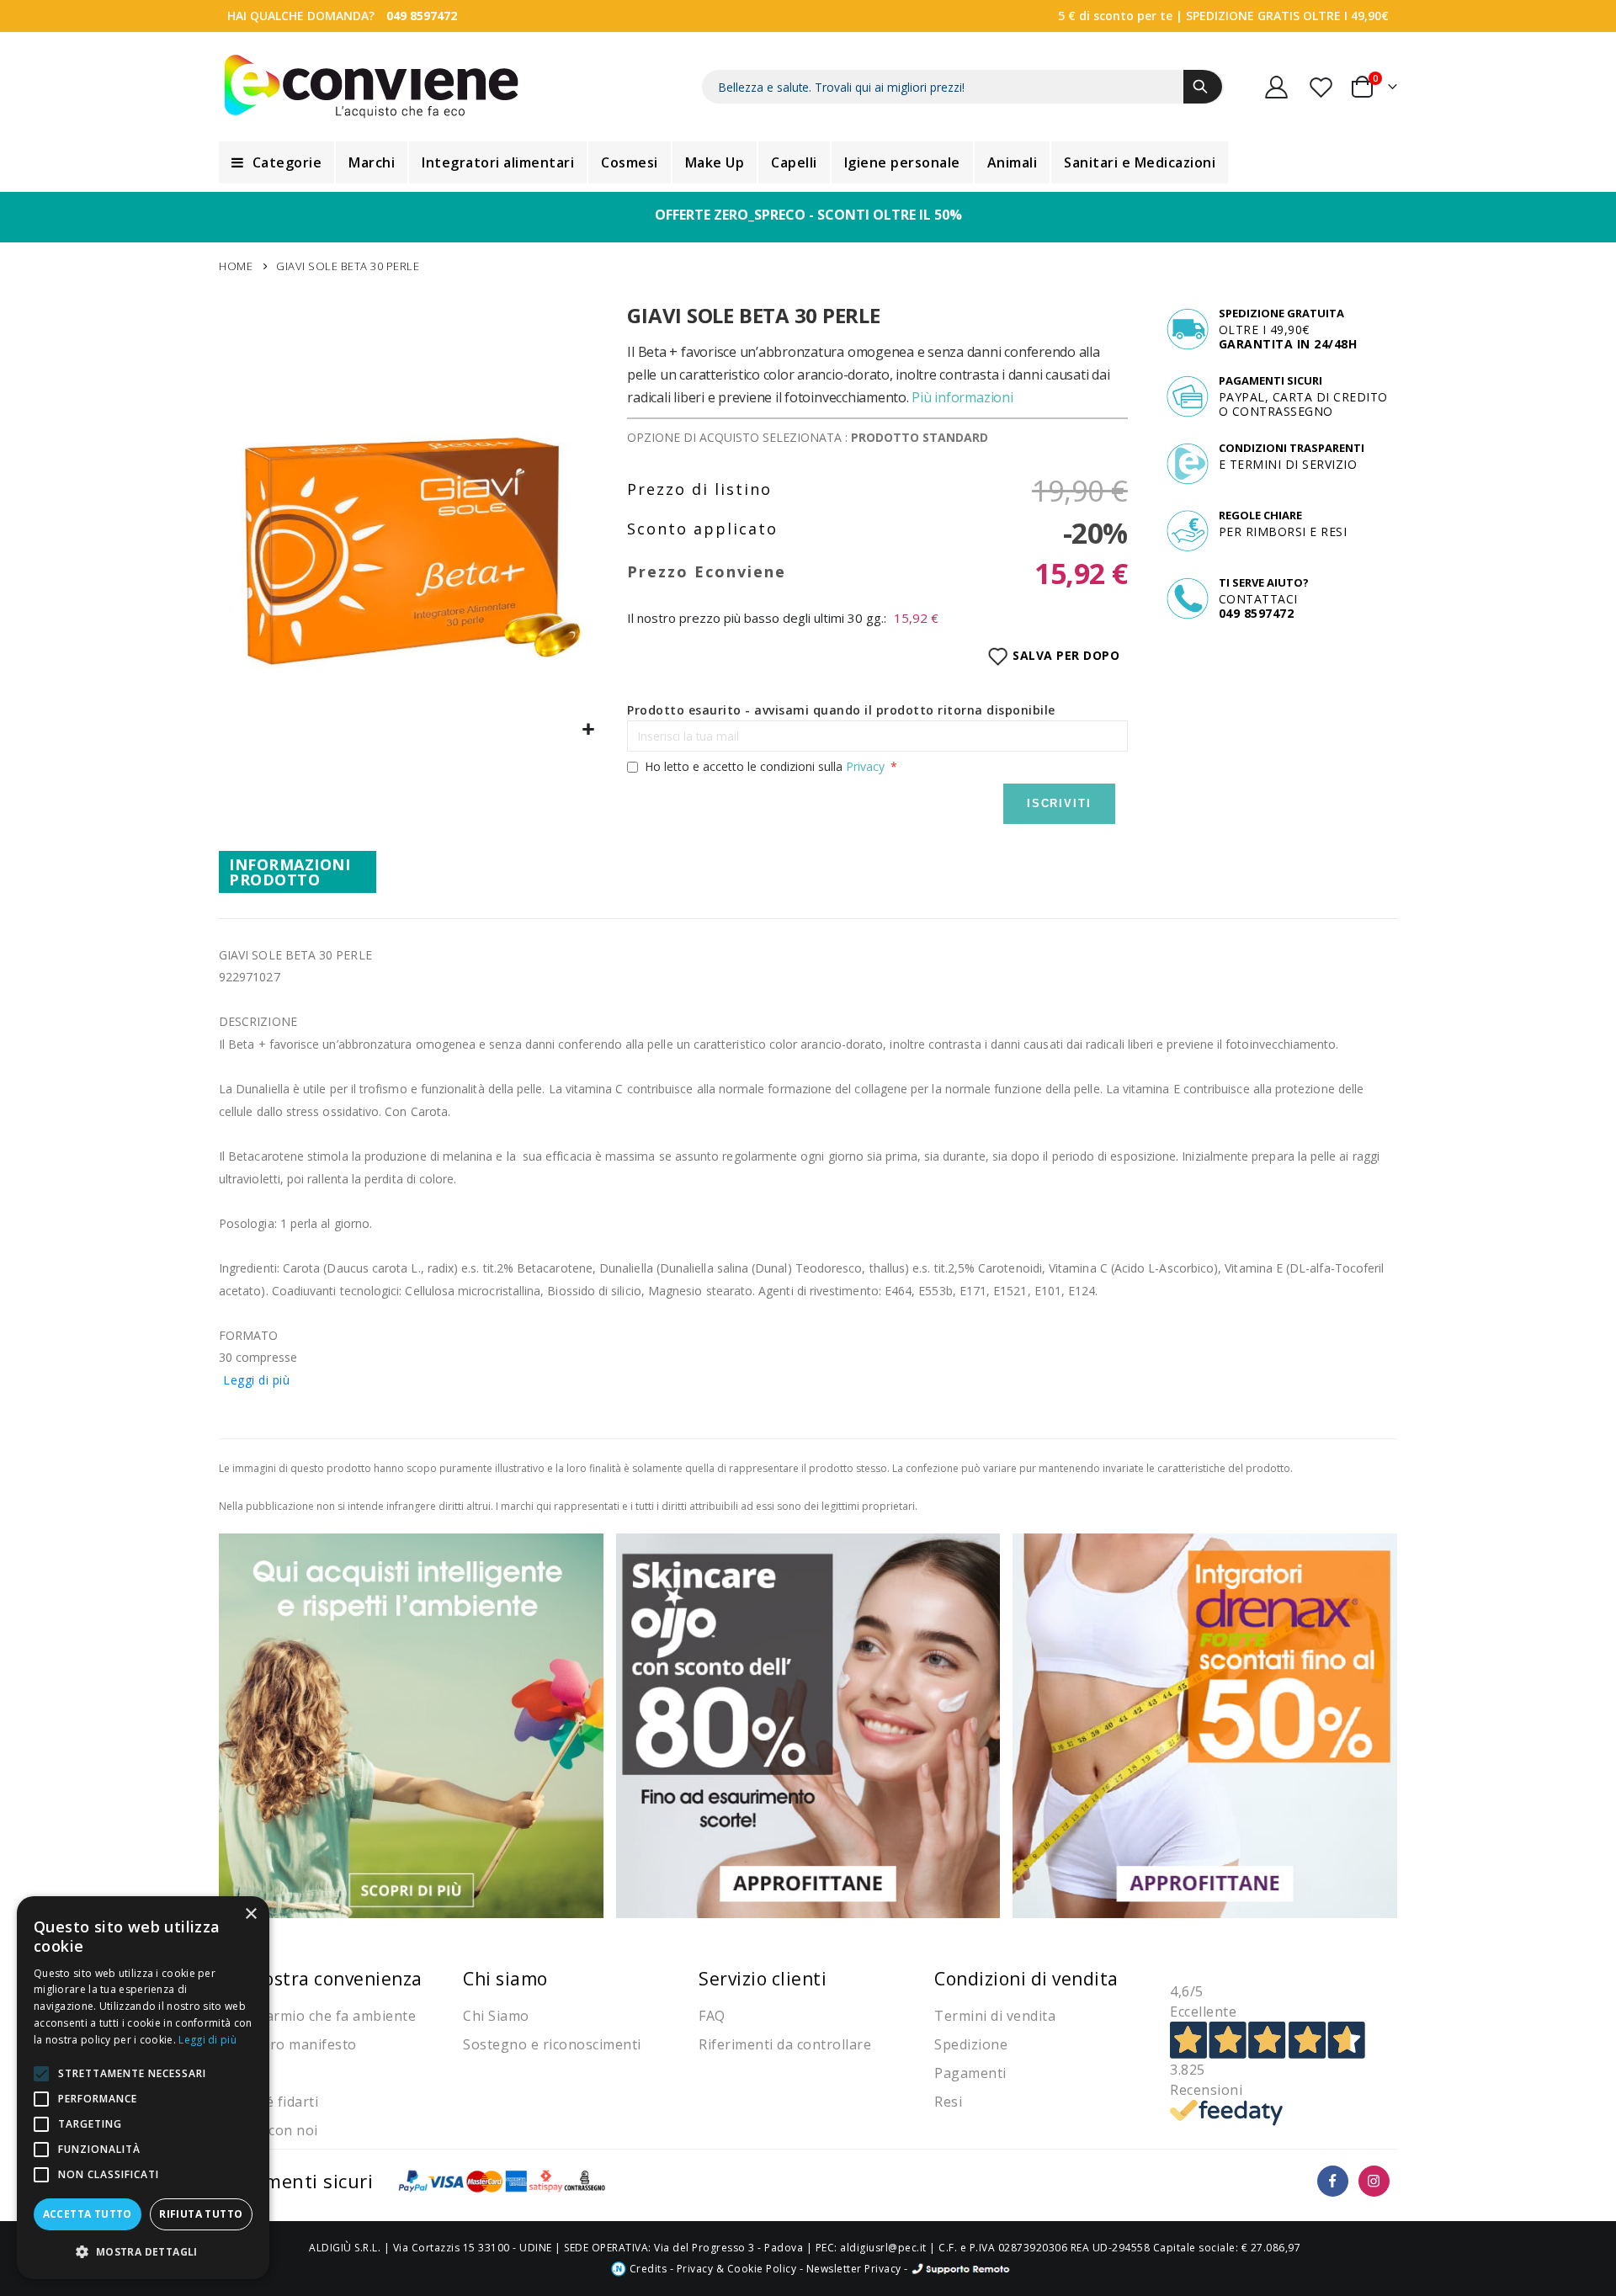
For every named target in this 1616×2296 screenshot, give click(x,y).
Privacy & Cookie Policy (737, 2269)
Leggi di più (256, 1380)
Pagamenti (970, 2073)
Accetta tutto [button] (88, 2214)
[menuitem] (276, 162)
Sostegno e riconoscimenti (552, 2044)
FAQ (712, 2016)
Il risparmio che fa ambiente (322, 2016)
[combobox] (963, 87)
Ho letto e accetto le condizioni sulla (765, 766)
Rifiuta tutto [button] (201, 2214)
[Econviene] (372, 87)
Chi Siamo (496, 2016)
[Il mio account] (1277, 87)
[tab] (298, 872)
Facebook (1333, 2181)
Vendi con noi (273, 2130)
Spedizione (971, 2044)
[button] (589, 730)
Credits (646, 2269)
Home (236, 266)
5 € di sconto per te (1115, 16)
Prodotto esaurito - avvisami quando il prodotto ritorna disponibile (841, 710)
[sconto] (808, 1724)
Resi (948, 2102)
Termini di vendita (995, 2016)
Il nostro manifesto (292, 2044)
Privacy (865, 766)
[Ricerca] (1203, 87)
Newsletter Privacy (854, 2269)
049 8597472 (422, 16)
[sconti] (1205, 1724)
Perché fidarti (273, 2102)
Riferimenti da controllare (785, 2044)
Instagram (1374, 2181)
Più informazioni (962, 397)
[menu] (808, 162)
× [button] (250, 1914)
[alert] (143, 2088)
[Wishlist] (1322, 87)
